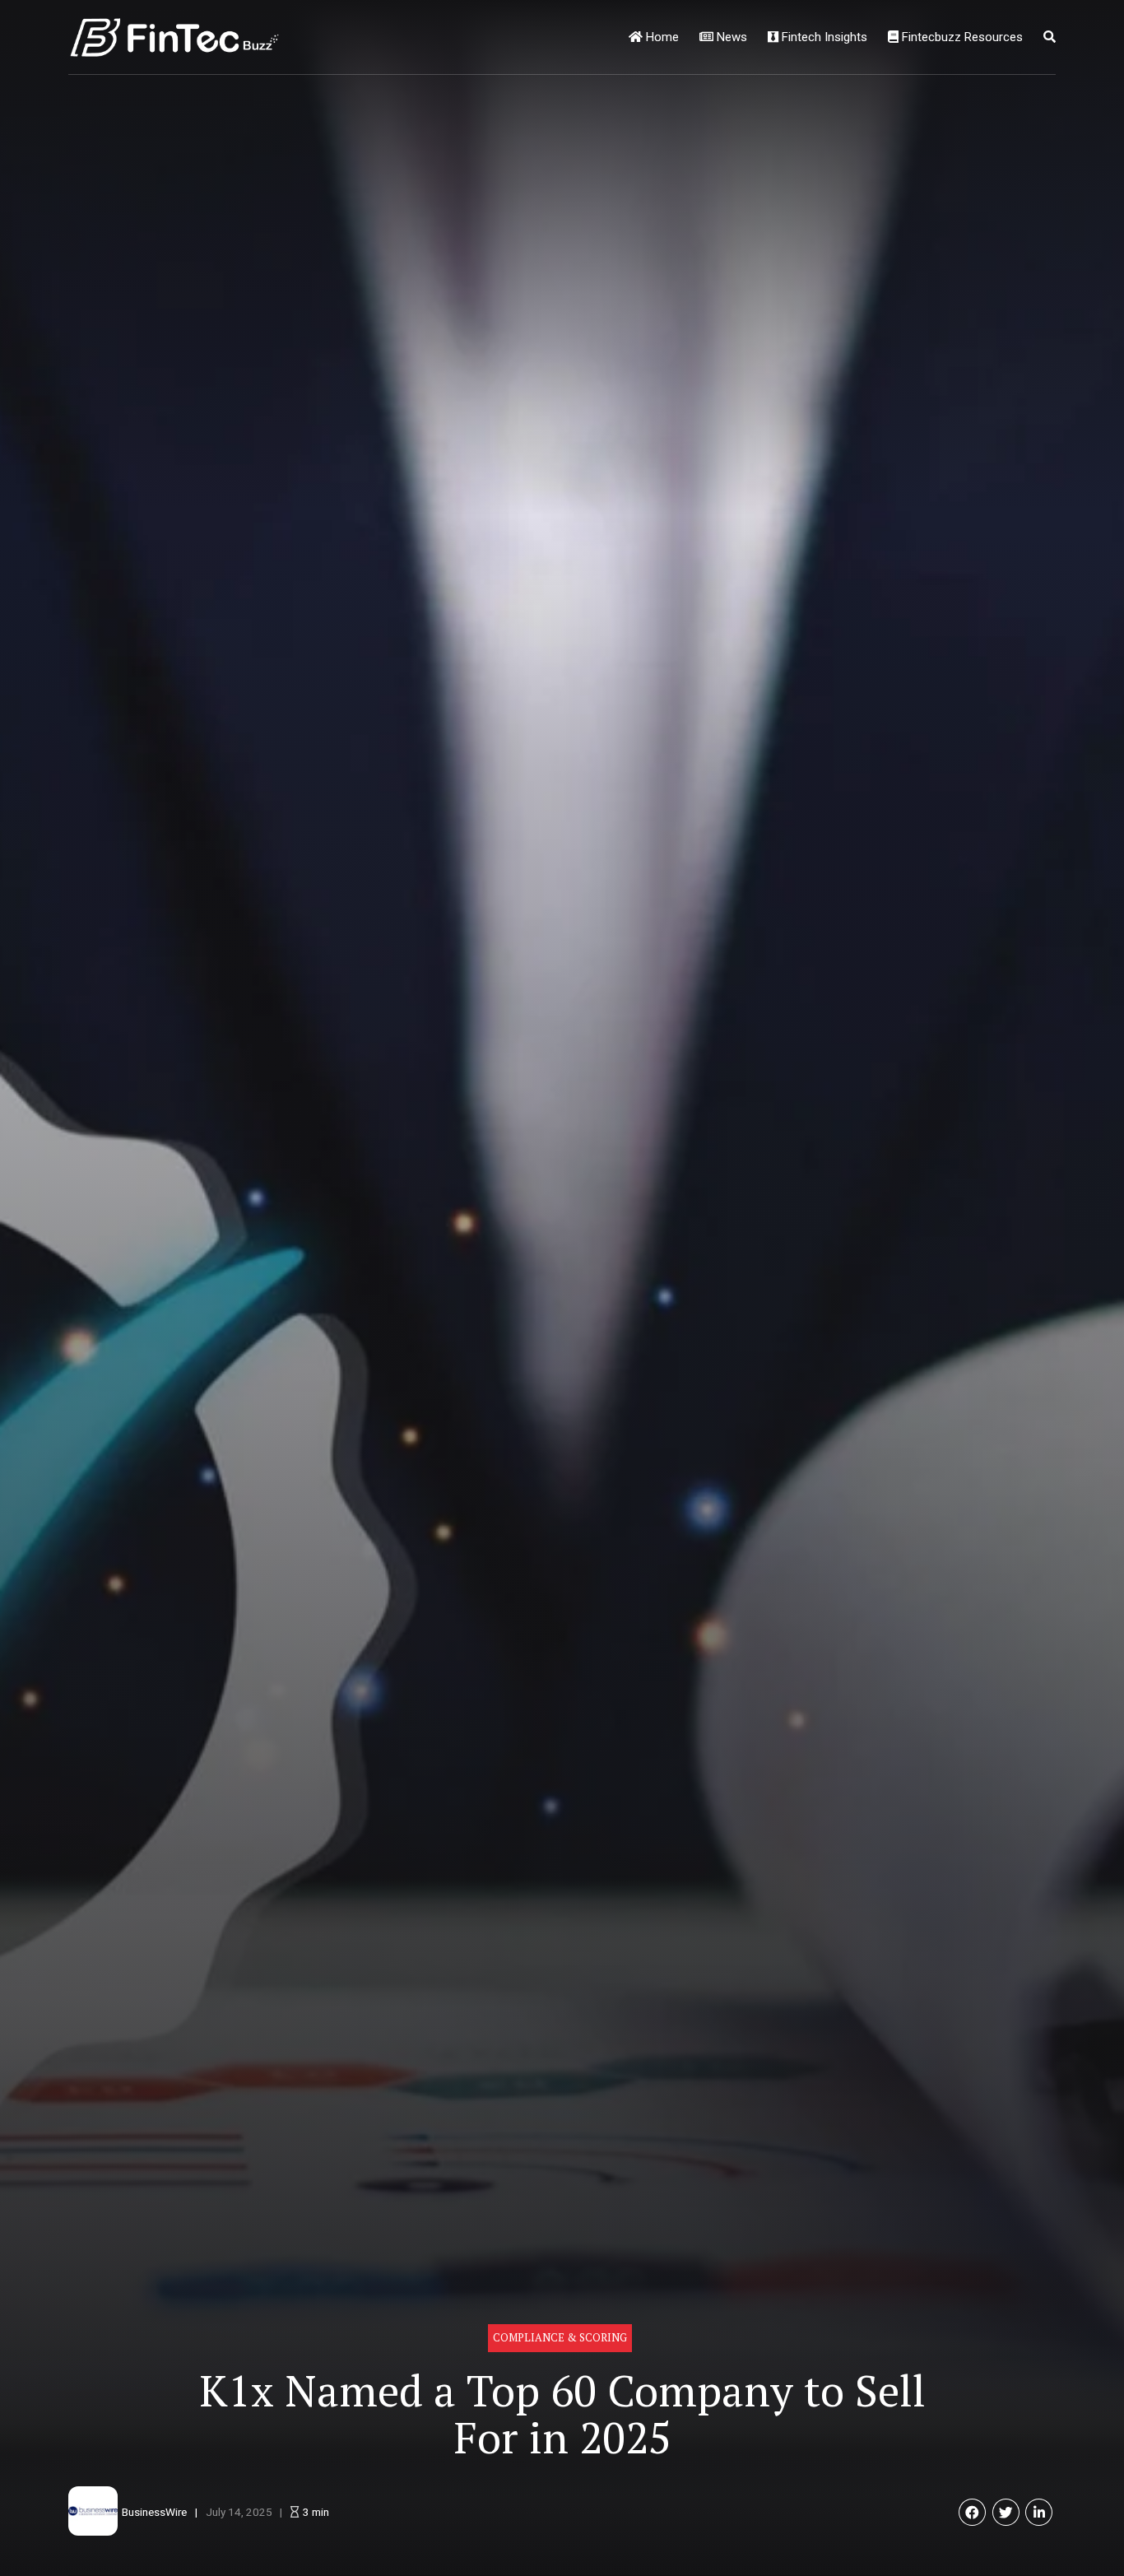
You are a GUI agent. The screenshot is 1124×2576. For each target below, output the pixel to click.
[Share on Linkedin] (1039, 2512)
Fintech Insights (823, 37)
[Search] (1050, 37)
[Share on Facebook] (972, 2512)
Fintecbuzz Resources (961, 37)
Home (661, 37)
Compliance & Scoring (560, 2338)
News (730, 37)
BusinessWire (154, 2512)
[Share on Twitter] (1006, 2512)
